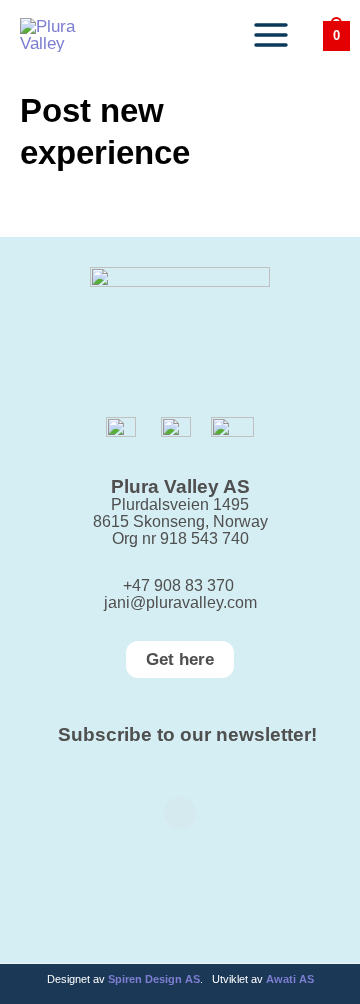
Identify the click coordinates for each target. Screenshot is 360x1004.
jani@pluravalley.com (180, 602)
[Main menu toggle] (271, 35)
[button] (180, 659)
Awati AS (290, 979)
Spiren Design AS (154, 979)
